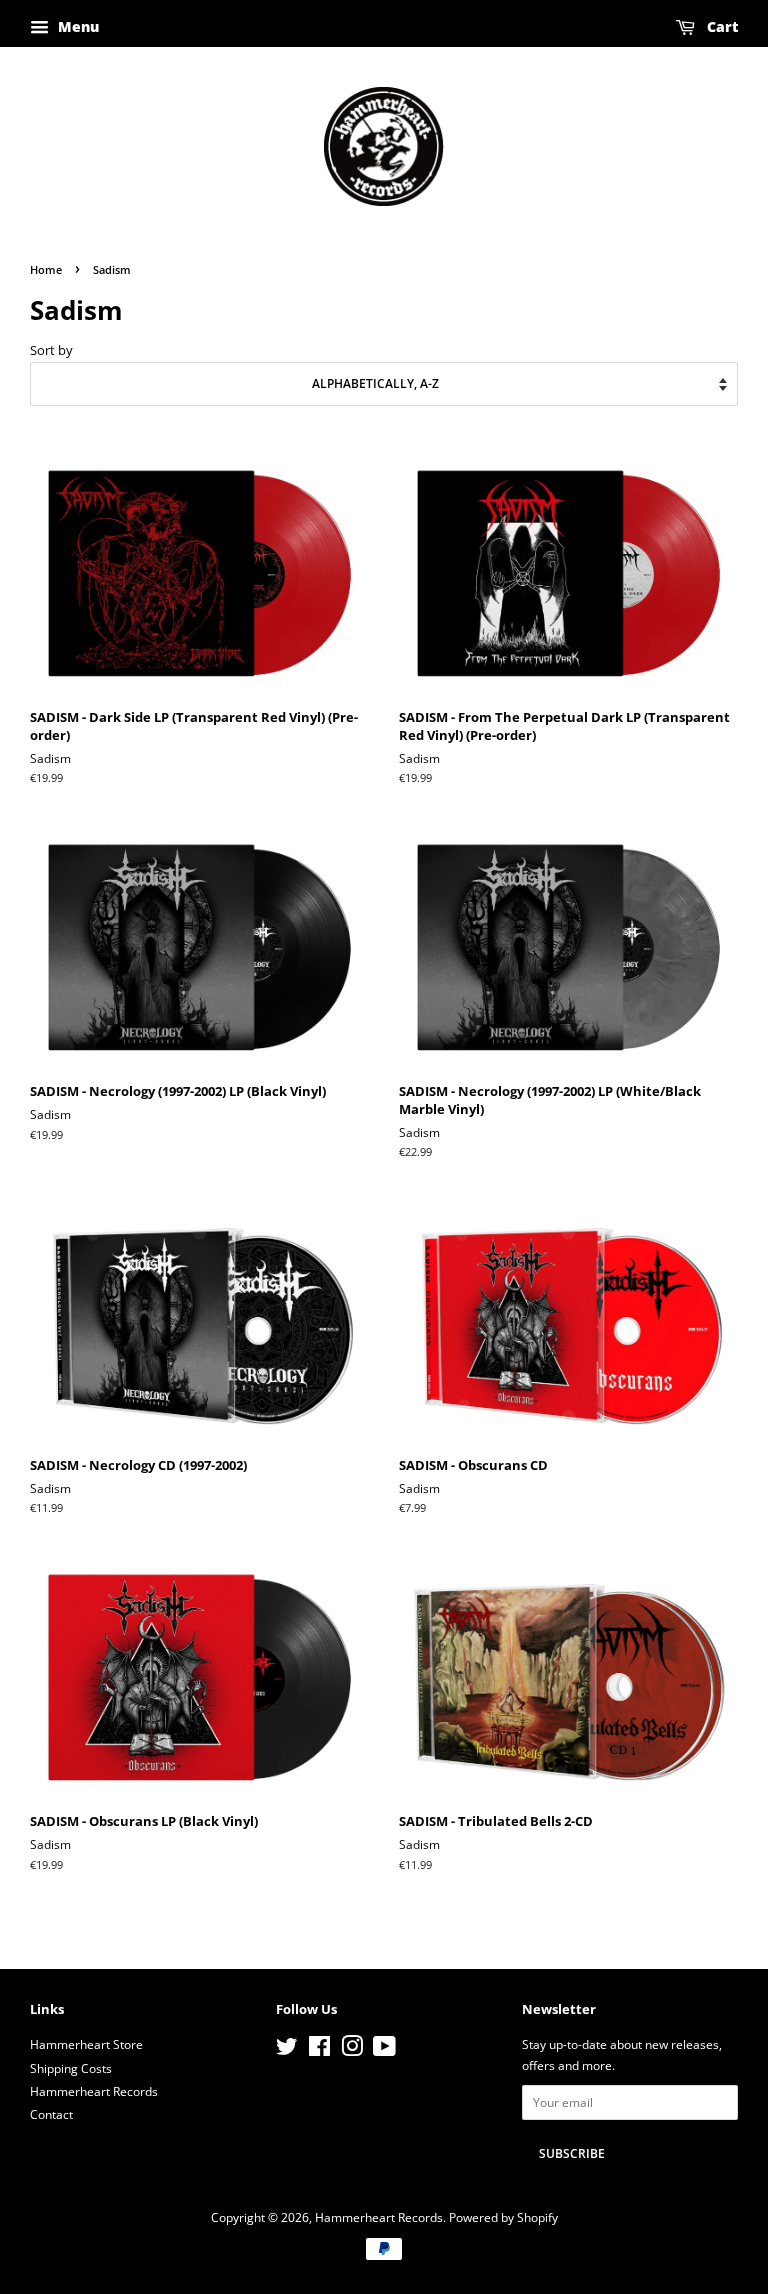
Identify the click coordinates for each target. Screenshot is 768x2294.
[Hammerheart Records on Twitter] (287, 2050)
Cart (720, 26)
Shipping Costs (71, 2068)
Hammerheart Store (86, 2044)
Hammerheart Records (94, 2091)
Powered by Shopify (503, 2217)
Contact (51, 2114)
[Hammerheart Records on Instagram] (352, 2050)
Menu (76, 26)
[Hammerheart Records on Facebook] (319, 2050)
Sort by (51, 350)
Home (46, 270)
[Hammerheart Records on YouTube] (384, 2050)
